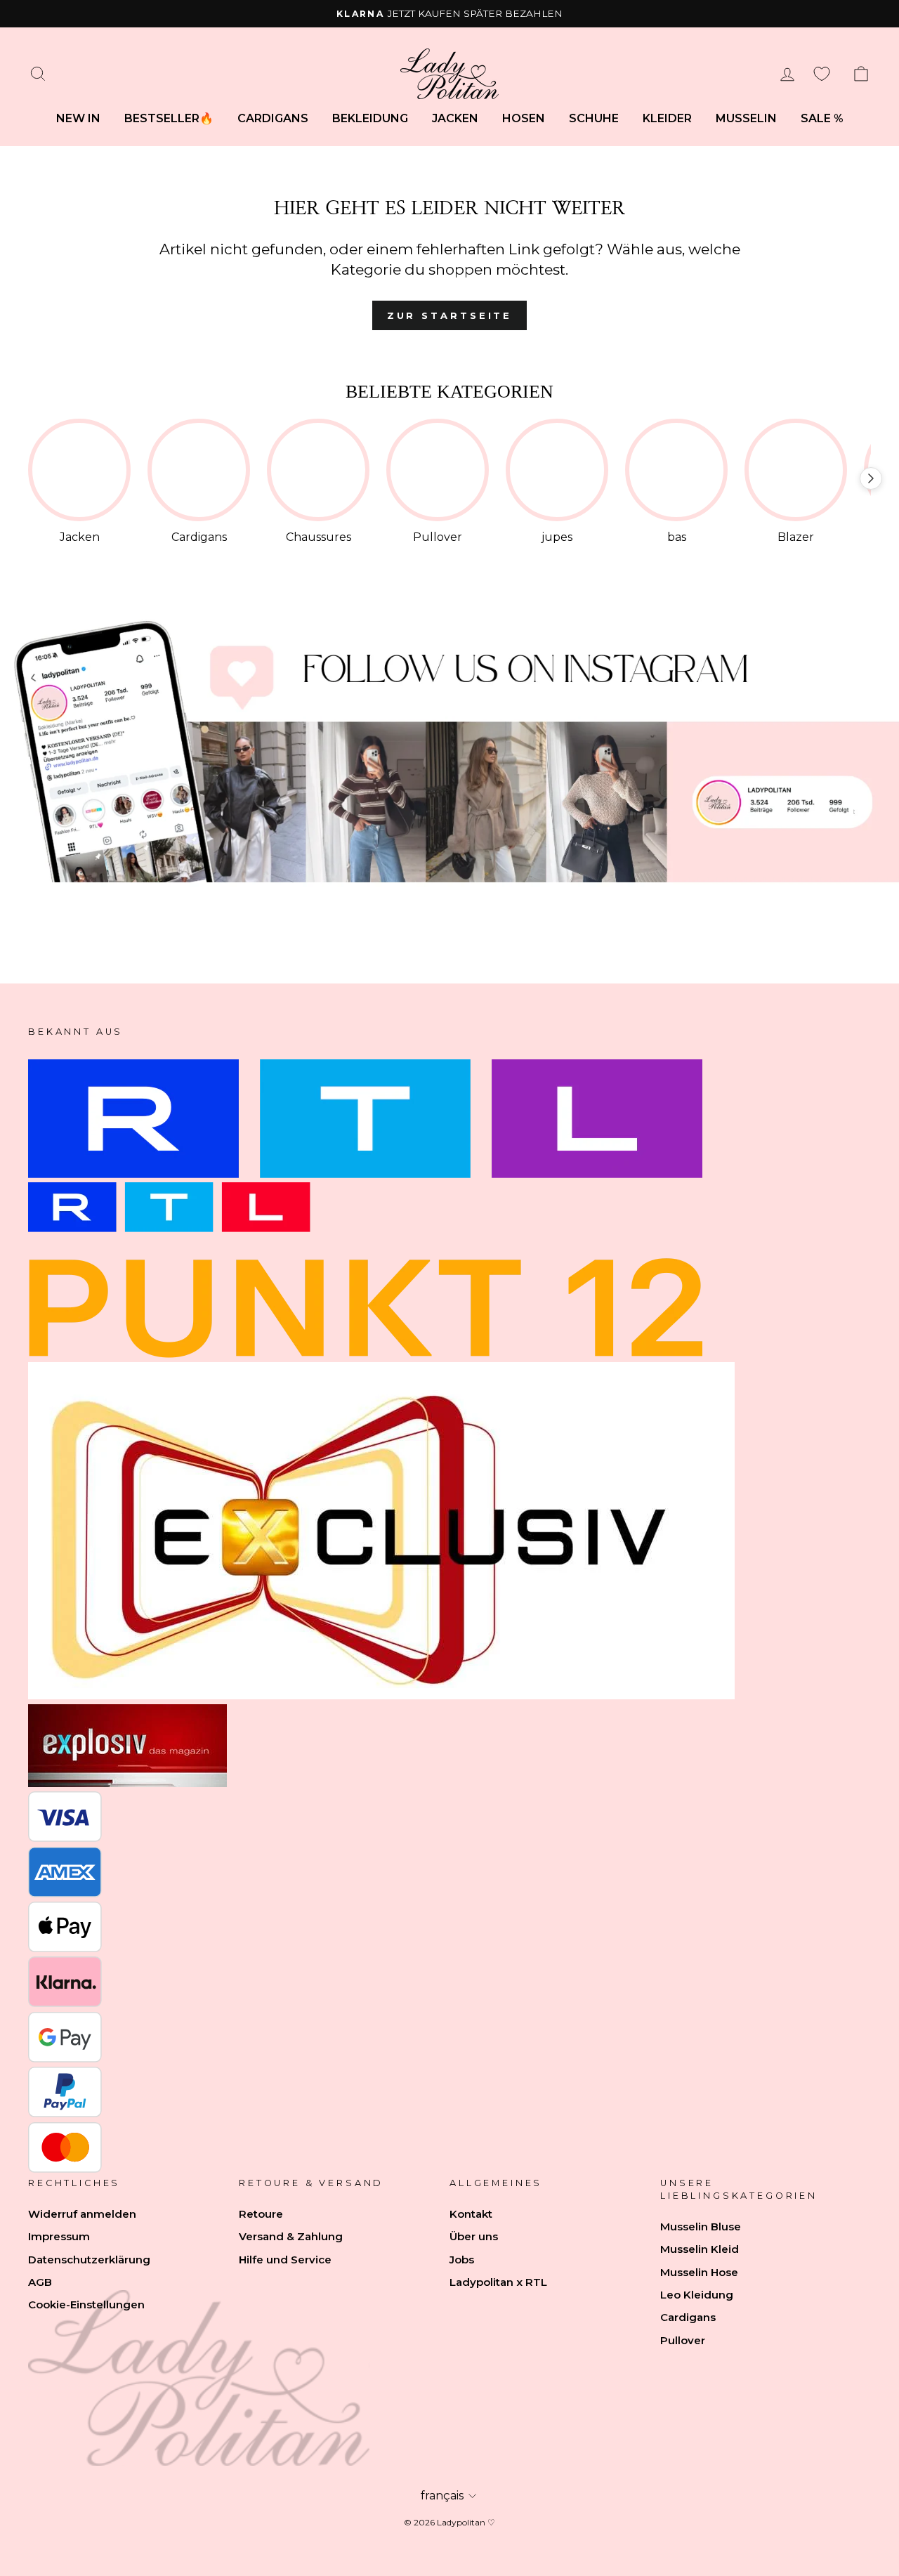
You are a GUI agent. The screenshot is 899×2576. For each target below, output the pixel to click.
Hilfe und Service (285, 2260)
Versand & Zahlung (291, 2236)
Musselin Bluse (701, 2227)
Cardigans (273, 118)
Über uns (474, 2236)
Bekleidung (370, 118)
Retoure (261, 2214)
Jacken (455, 118)
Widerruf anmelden (82, 2214)
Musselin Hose (699, 2272)
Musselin (746, 118)
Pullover (683, 2340)
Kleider (667, 118)
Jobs (462, 2260)
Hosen (524, 118)
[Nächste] (871, 478)
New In (78, 118)
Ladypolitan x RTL (498, 2282)
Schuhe (594, 118)
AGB (40, 2282)
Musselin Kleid (700, 2249)
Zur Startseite (450, 315)
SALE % (822, 118)
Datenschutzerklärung (89, 2260)
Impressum (59, 2236)
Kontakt (471, 2214)
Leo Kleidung (697, 2295)
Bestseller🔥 (169, 118)
